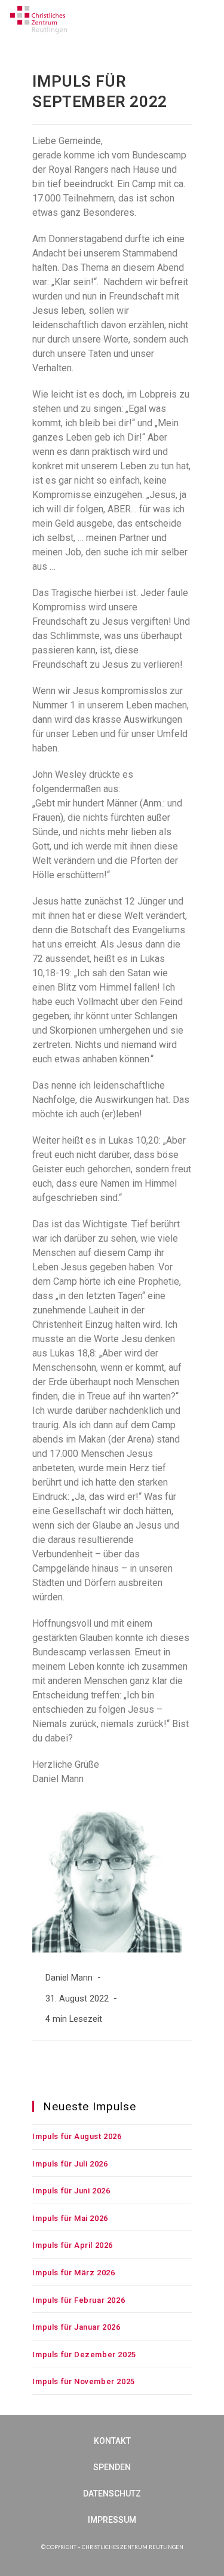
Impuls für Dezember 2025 (84, 2355)
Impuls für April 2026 (73, 2245)
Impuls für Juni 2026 (71, 2191)
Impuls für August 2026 (77, 2136)
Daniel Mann (69, 1978)
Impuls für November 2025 (83, 2381)
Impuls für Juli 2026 (70, 2164)
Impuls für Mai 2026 (70, 2218)
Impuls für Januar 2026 (76, 2327)
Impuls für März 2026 (73, 2273)
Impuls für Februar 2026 (79, 2300)
